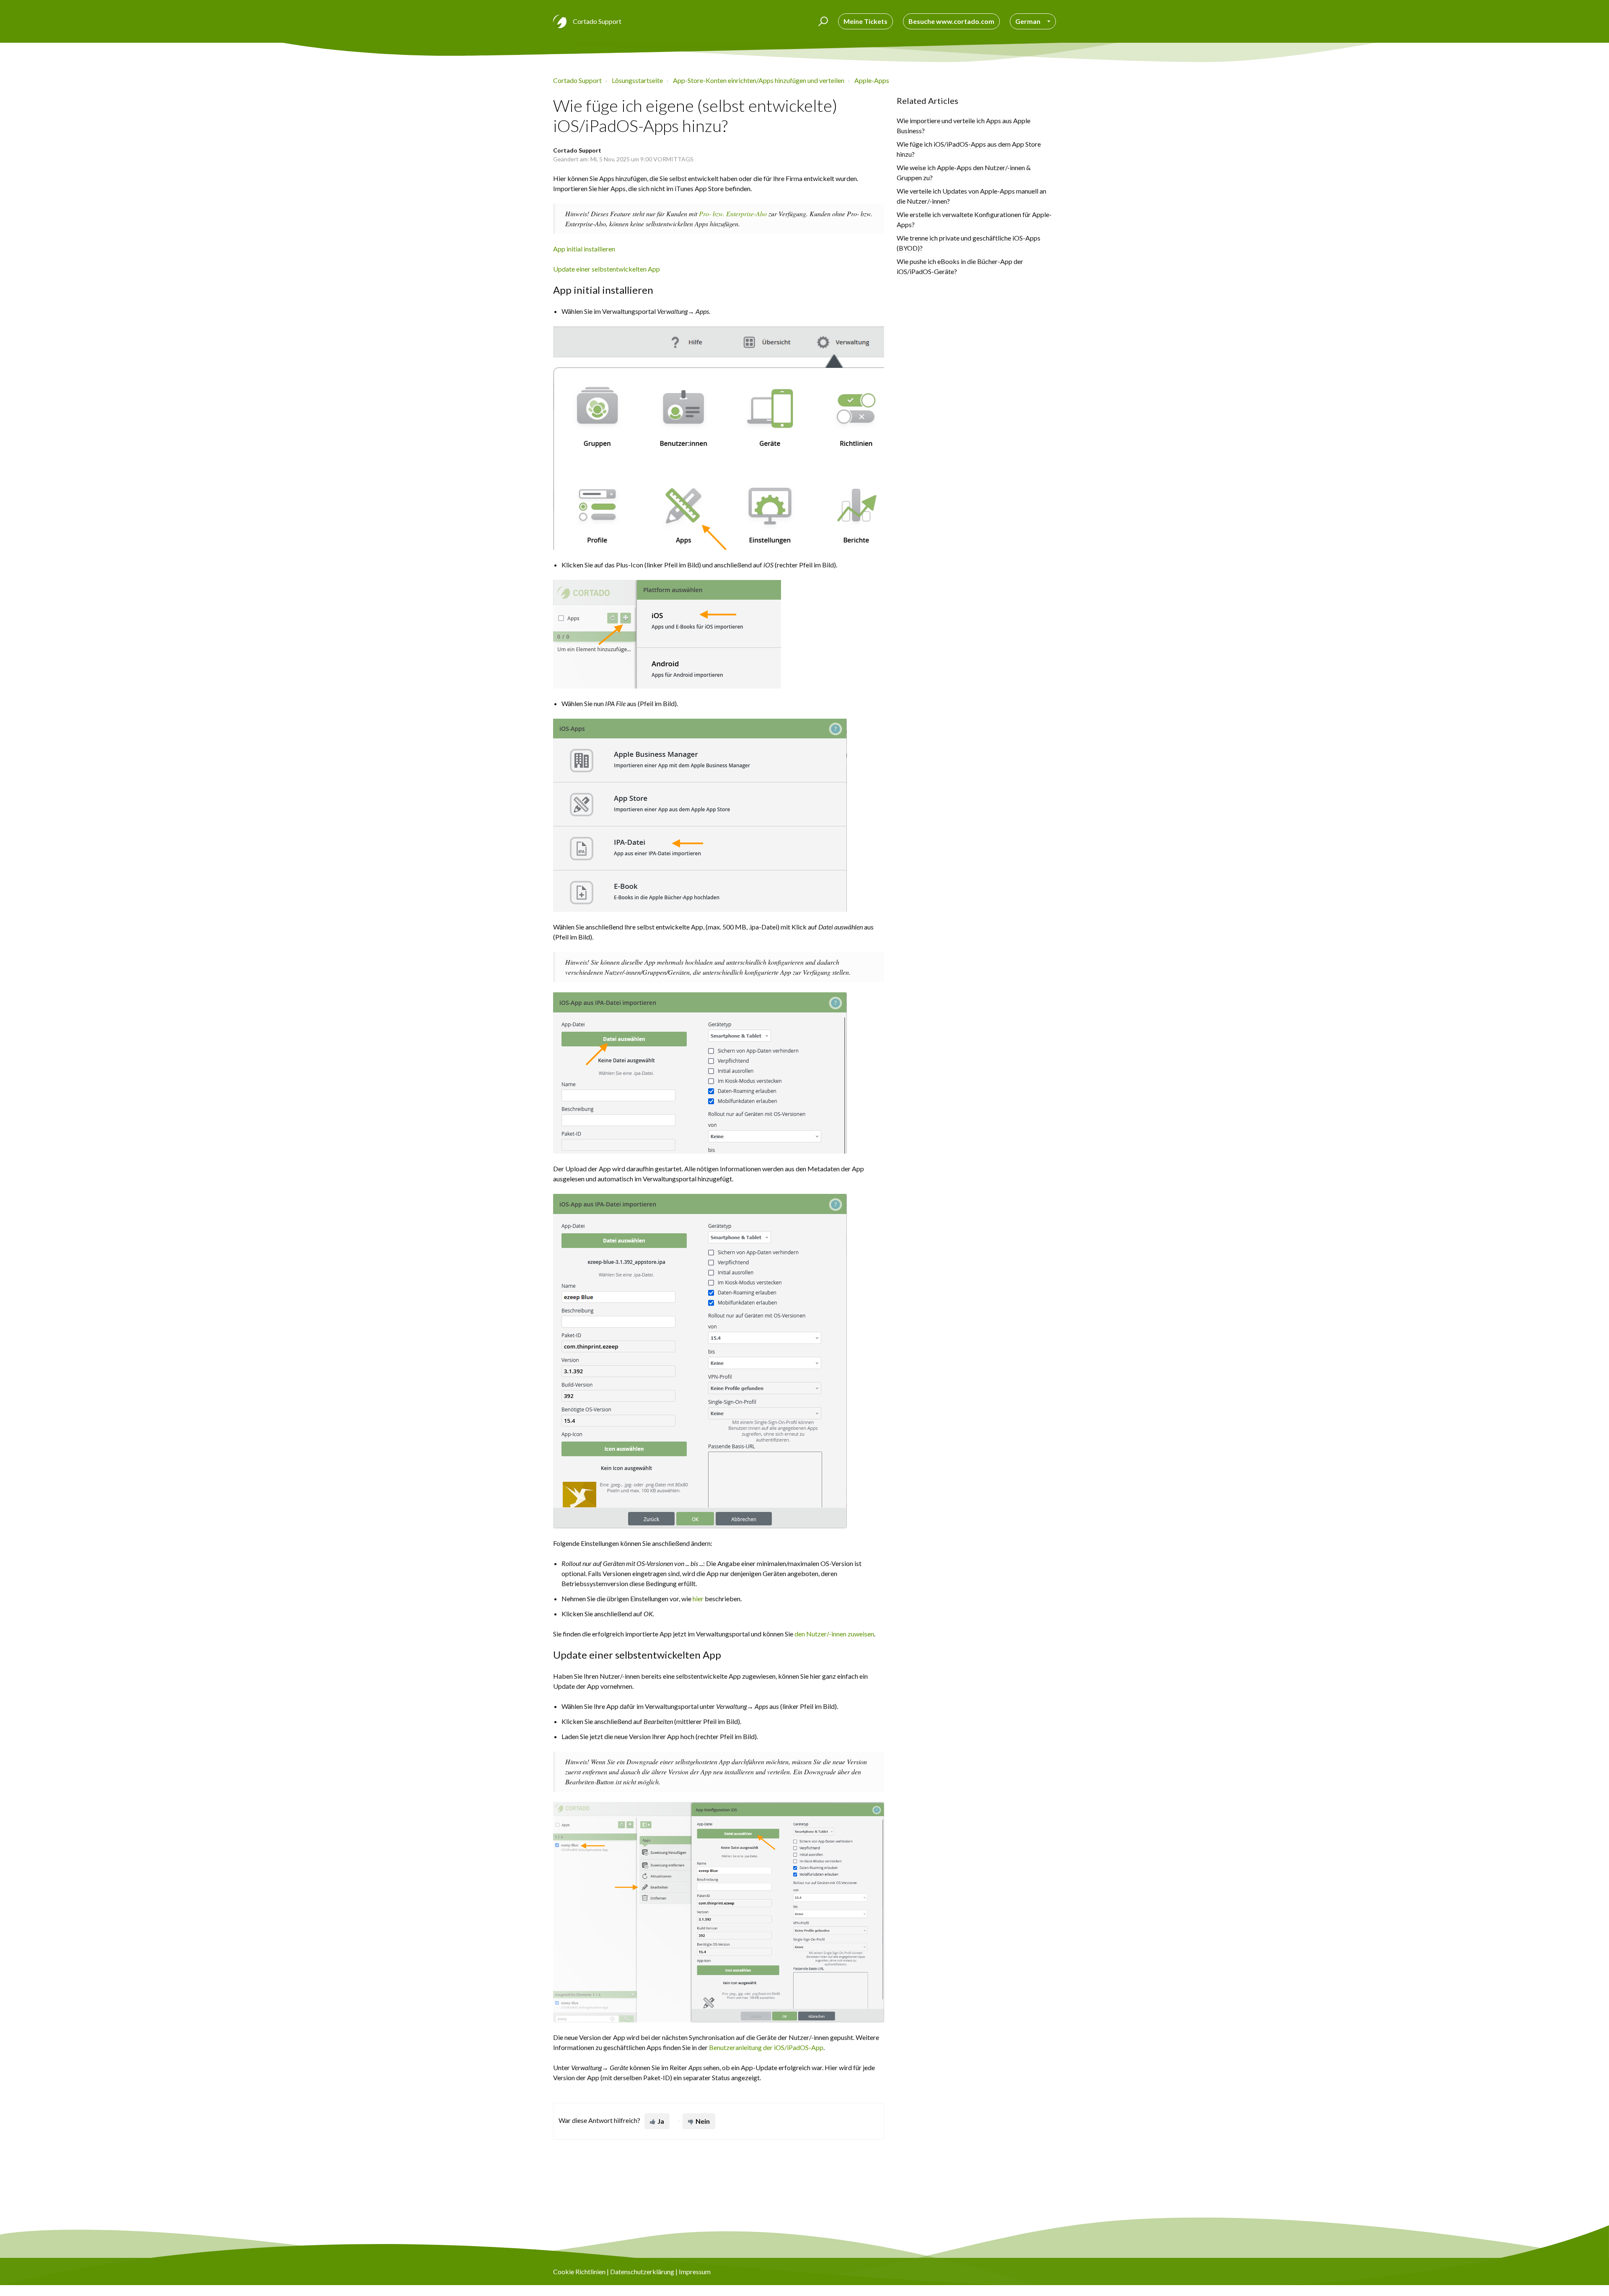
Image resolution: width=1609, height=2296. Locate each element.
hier (698, 1598)
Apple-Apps (872, 80)
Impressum (695, 2271)
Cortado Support (577, 80)
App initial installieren (584, 249)
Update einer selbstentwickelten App (607, 269)
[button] (822, 21)
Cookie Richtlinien (579, 2271)
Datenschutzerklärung (642, 2271)
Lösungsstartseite (637, 80)
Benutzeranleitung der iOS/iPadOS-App (766, 2047)
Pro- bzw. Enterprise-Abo (733, 214)
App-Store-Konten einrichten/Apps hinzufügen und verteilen (759, 80)
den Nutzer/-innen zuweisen (834, 1634)
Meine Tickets (865, 21)
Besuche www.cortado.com (951, 21)
